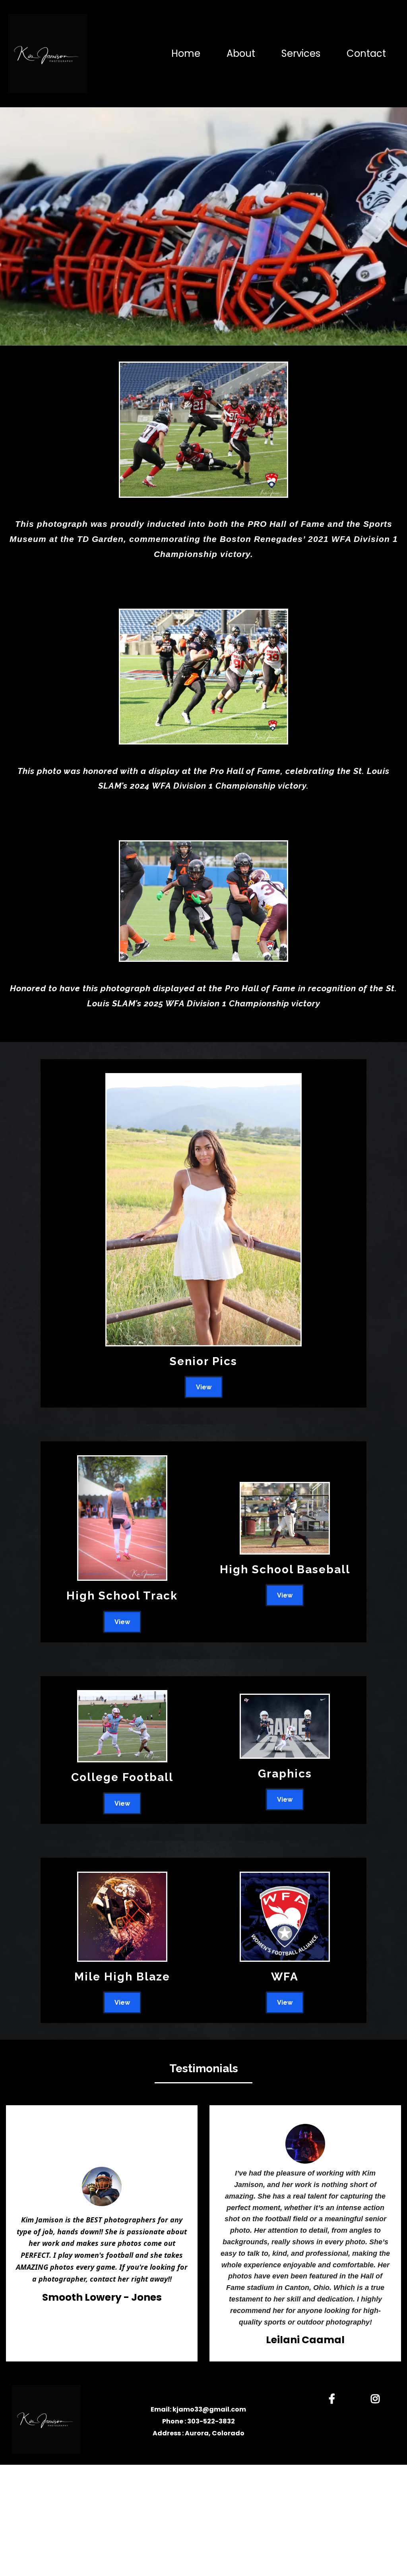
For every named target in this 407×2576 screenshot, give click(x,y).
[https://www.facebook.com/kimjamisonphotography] (334, 2397)
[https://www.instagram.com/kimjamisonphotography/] (377, 2397)
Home (186, 54)
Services (301, 54)
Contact (366, 54)
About (241, 54)
